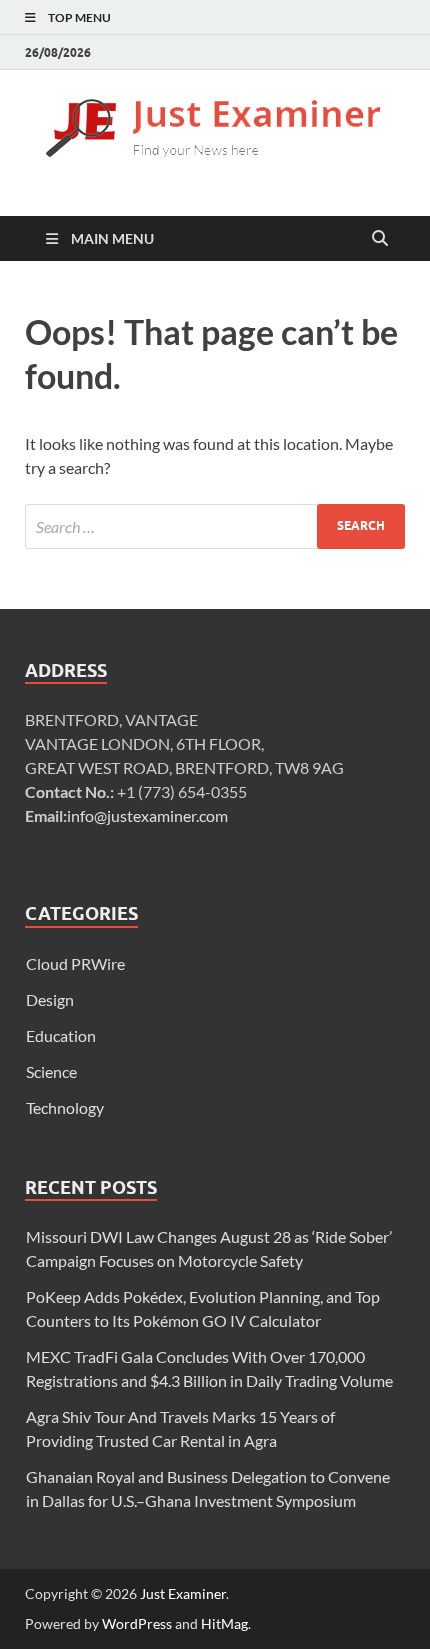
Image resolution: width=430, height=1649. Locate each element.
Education (61, 1035)
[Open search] (380, 239)
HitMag (224, 1623)
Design (50, 999)
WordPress (137, 1623)
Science (51, 1071)
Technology (65, 1107)
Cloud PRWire (75, 963)
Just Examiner (183, 1593)
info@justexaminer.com (147, 815)
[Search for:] (215, 526)
